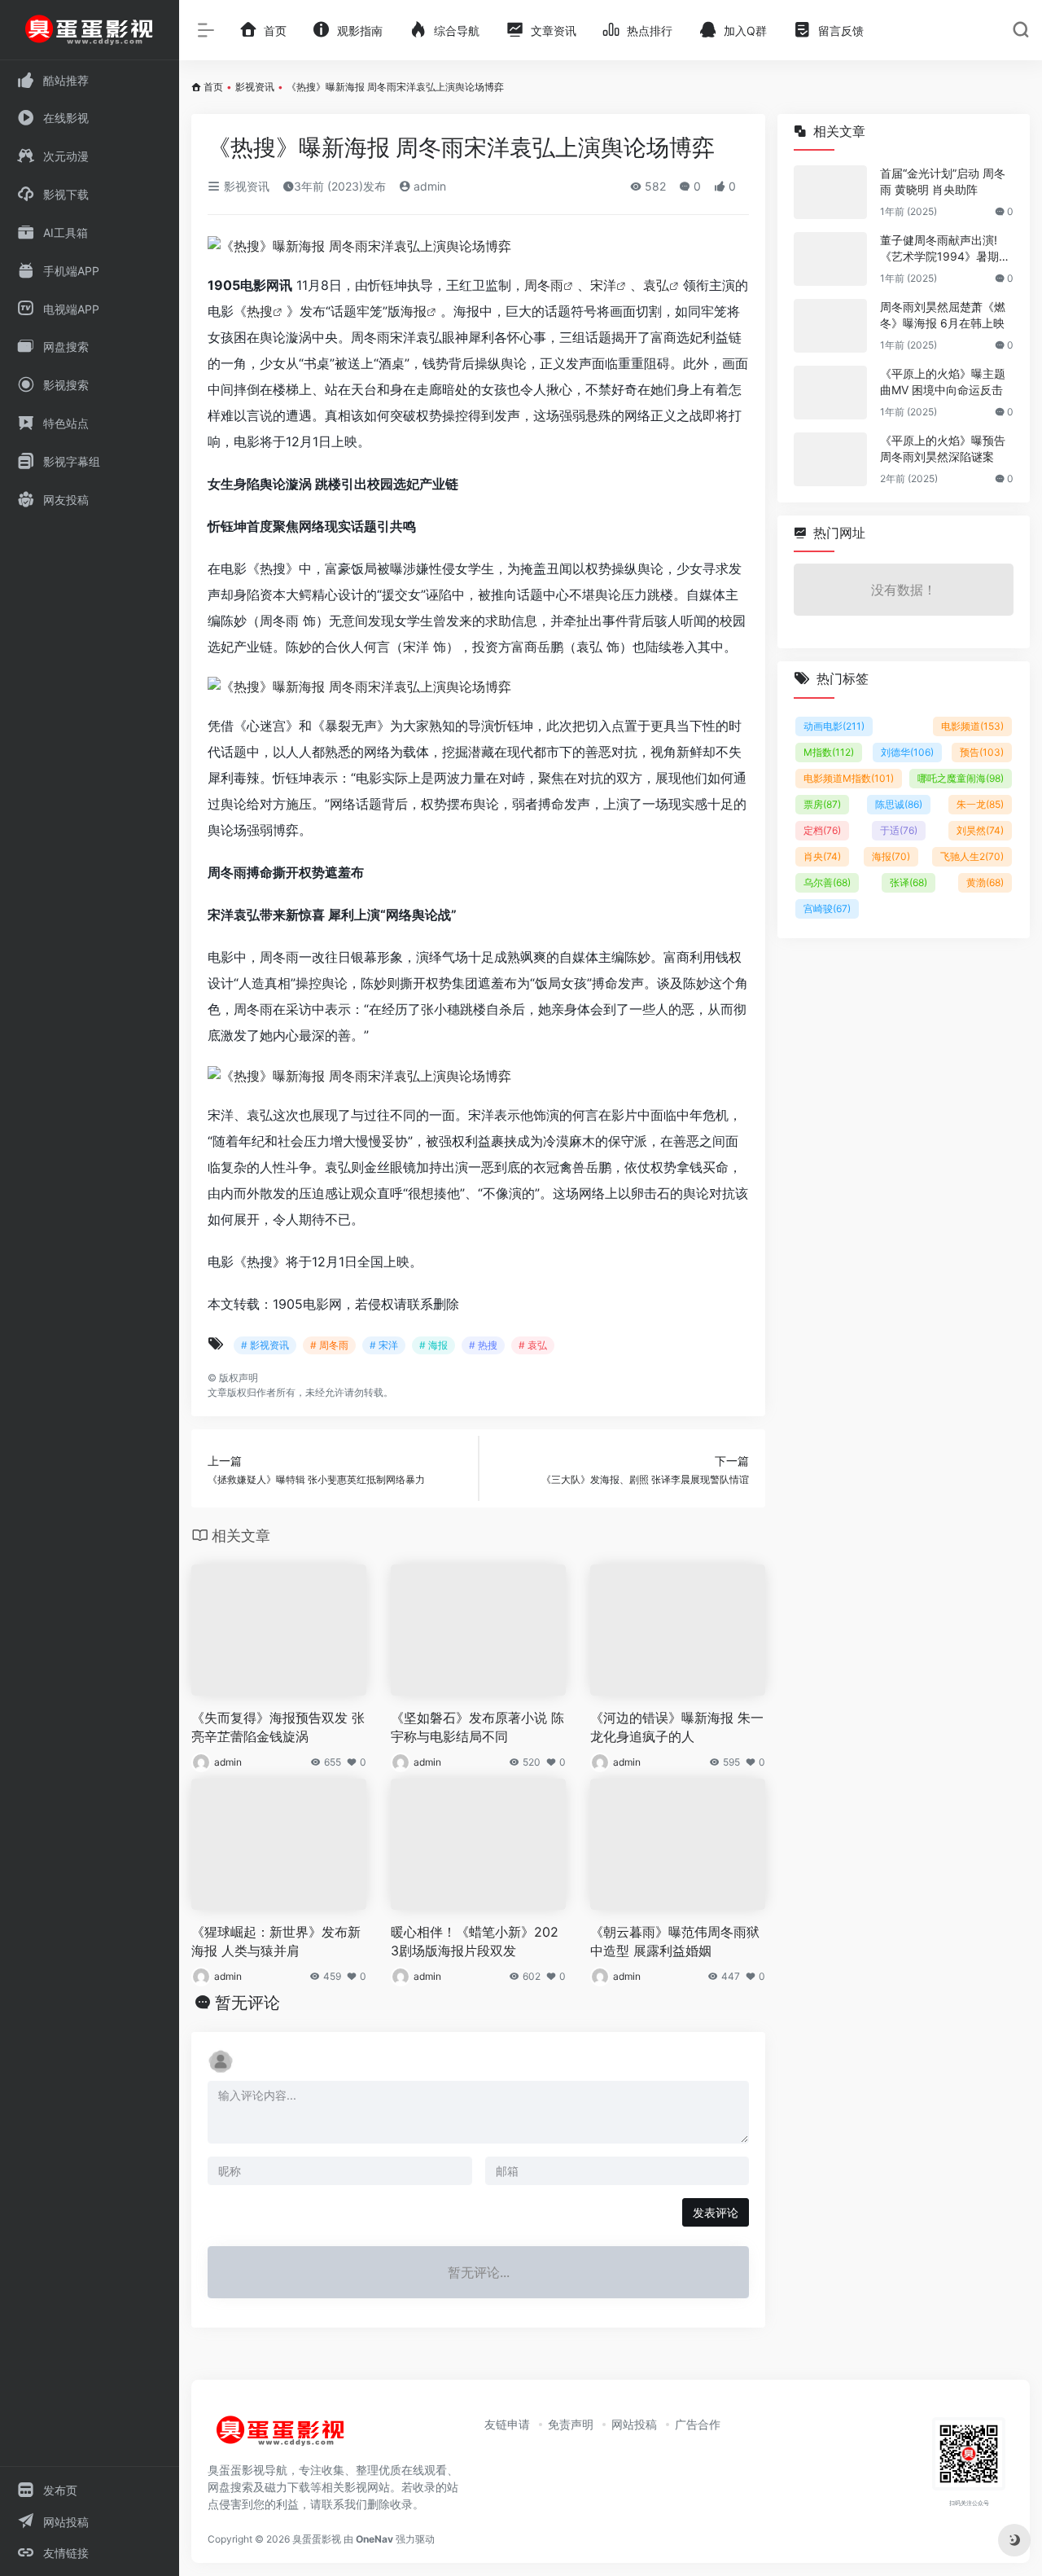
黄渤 (985, 882)
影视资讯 (255, 87)
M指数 (829, 752)
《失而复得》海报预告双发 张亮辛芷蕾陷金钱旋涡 (278, 1727)
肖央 (822, 856)
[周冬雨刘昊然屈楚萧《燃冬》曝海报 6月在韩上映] (830, 326)
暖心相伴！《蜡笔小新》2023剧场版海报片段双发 (475, 1941)
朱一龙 (980, 804)
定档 (822, 830)
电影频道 (972, 726)
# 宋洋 (384, 1345)
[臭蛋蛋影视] (281, 2437)
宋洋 (603, 285)
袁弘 (656, 285)
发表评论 (716, 2212)
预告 (982, 752)
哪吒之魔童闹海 (961, 778)
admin (428, 186)
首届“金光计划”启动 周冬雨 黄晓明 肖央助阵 (943, 181)
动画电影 (834, 726)
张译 (908, 882)
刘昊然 (980, 830)
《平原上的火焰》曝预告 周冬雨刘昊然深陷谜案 (943, 448)
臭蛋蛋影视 (317, 2539)
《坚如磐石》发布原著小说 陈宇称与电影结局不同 (477, 1727)
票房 (822, 804)
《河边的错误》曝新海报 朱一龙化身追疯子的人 (677, 1727)
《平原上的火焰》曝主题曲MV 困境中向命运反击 (943, 382)
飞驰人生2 (972, 856)
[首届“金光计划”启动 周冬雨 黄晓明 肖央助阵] (830, 192)
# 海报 (433, 1345)
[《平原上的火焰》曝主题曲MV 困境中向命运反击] (830, 393)
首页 (213, 87)
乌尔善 (827, 882)
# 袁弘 (533, 1345)
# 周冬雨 (329, 1345)
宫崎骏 (827, 908)
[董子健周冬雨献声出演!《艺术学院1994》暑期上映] (830, 259)
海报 (414, 311)
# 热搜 (483, 1345)
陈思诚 (899, 804)
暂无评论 (247, 2003)
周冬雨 (544, 285)
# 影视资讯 (265, 1345)
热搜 (260, 311)
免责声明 (571, 2424)
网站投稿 (634, 2424)
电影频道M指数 (849, 778)
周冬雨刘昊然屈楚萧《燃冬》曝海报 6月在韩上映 (943, 315)
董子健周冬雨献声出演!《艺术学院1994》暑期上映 (945, 249)
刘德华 (907, 752)
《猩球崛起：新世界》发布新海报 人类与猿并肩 (276, 1941)
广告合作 (698, 2424)
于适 (899, 830)
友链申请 (507, 2424)
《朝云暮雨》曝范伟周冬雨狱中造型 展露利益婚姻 (675, 1941)
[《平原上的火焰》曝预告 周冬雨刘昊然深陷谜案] (830, 459)
